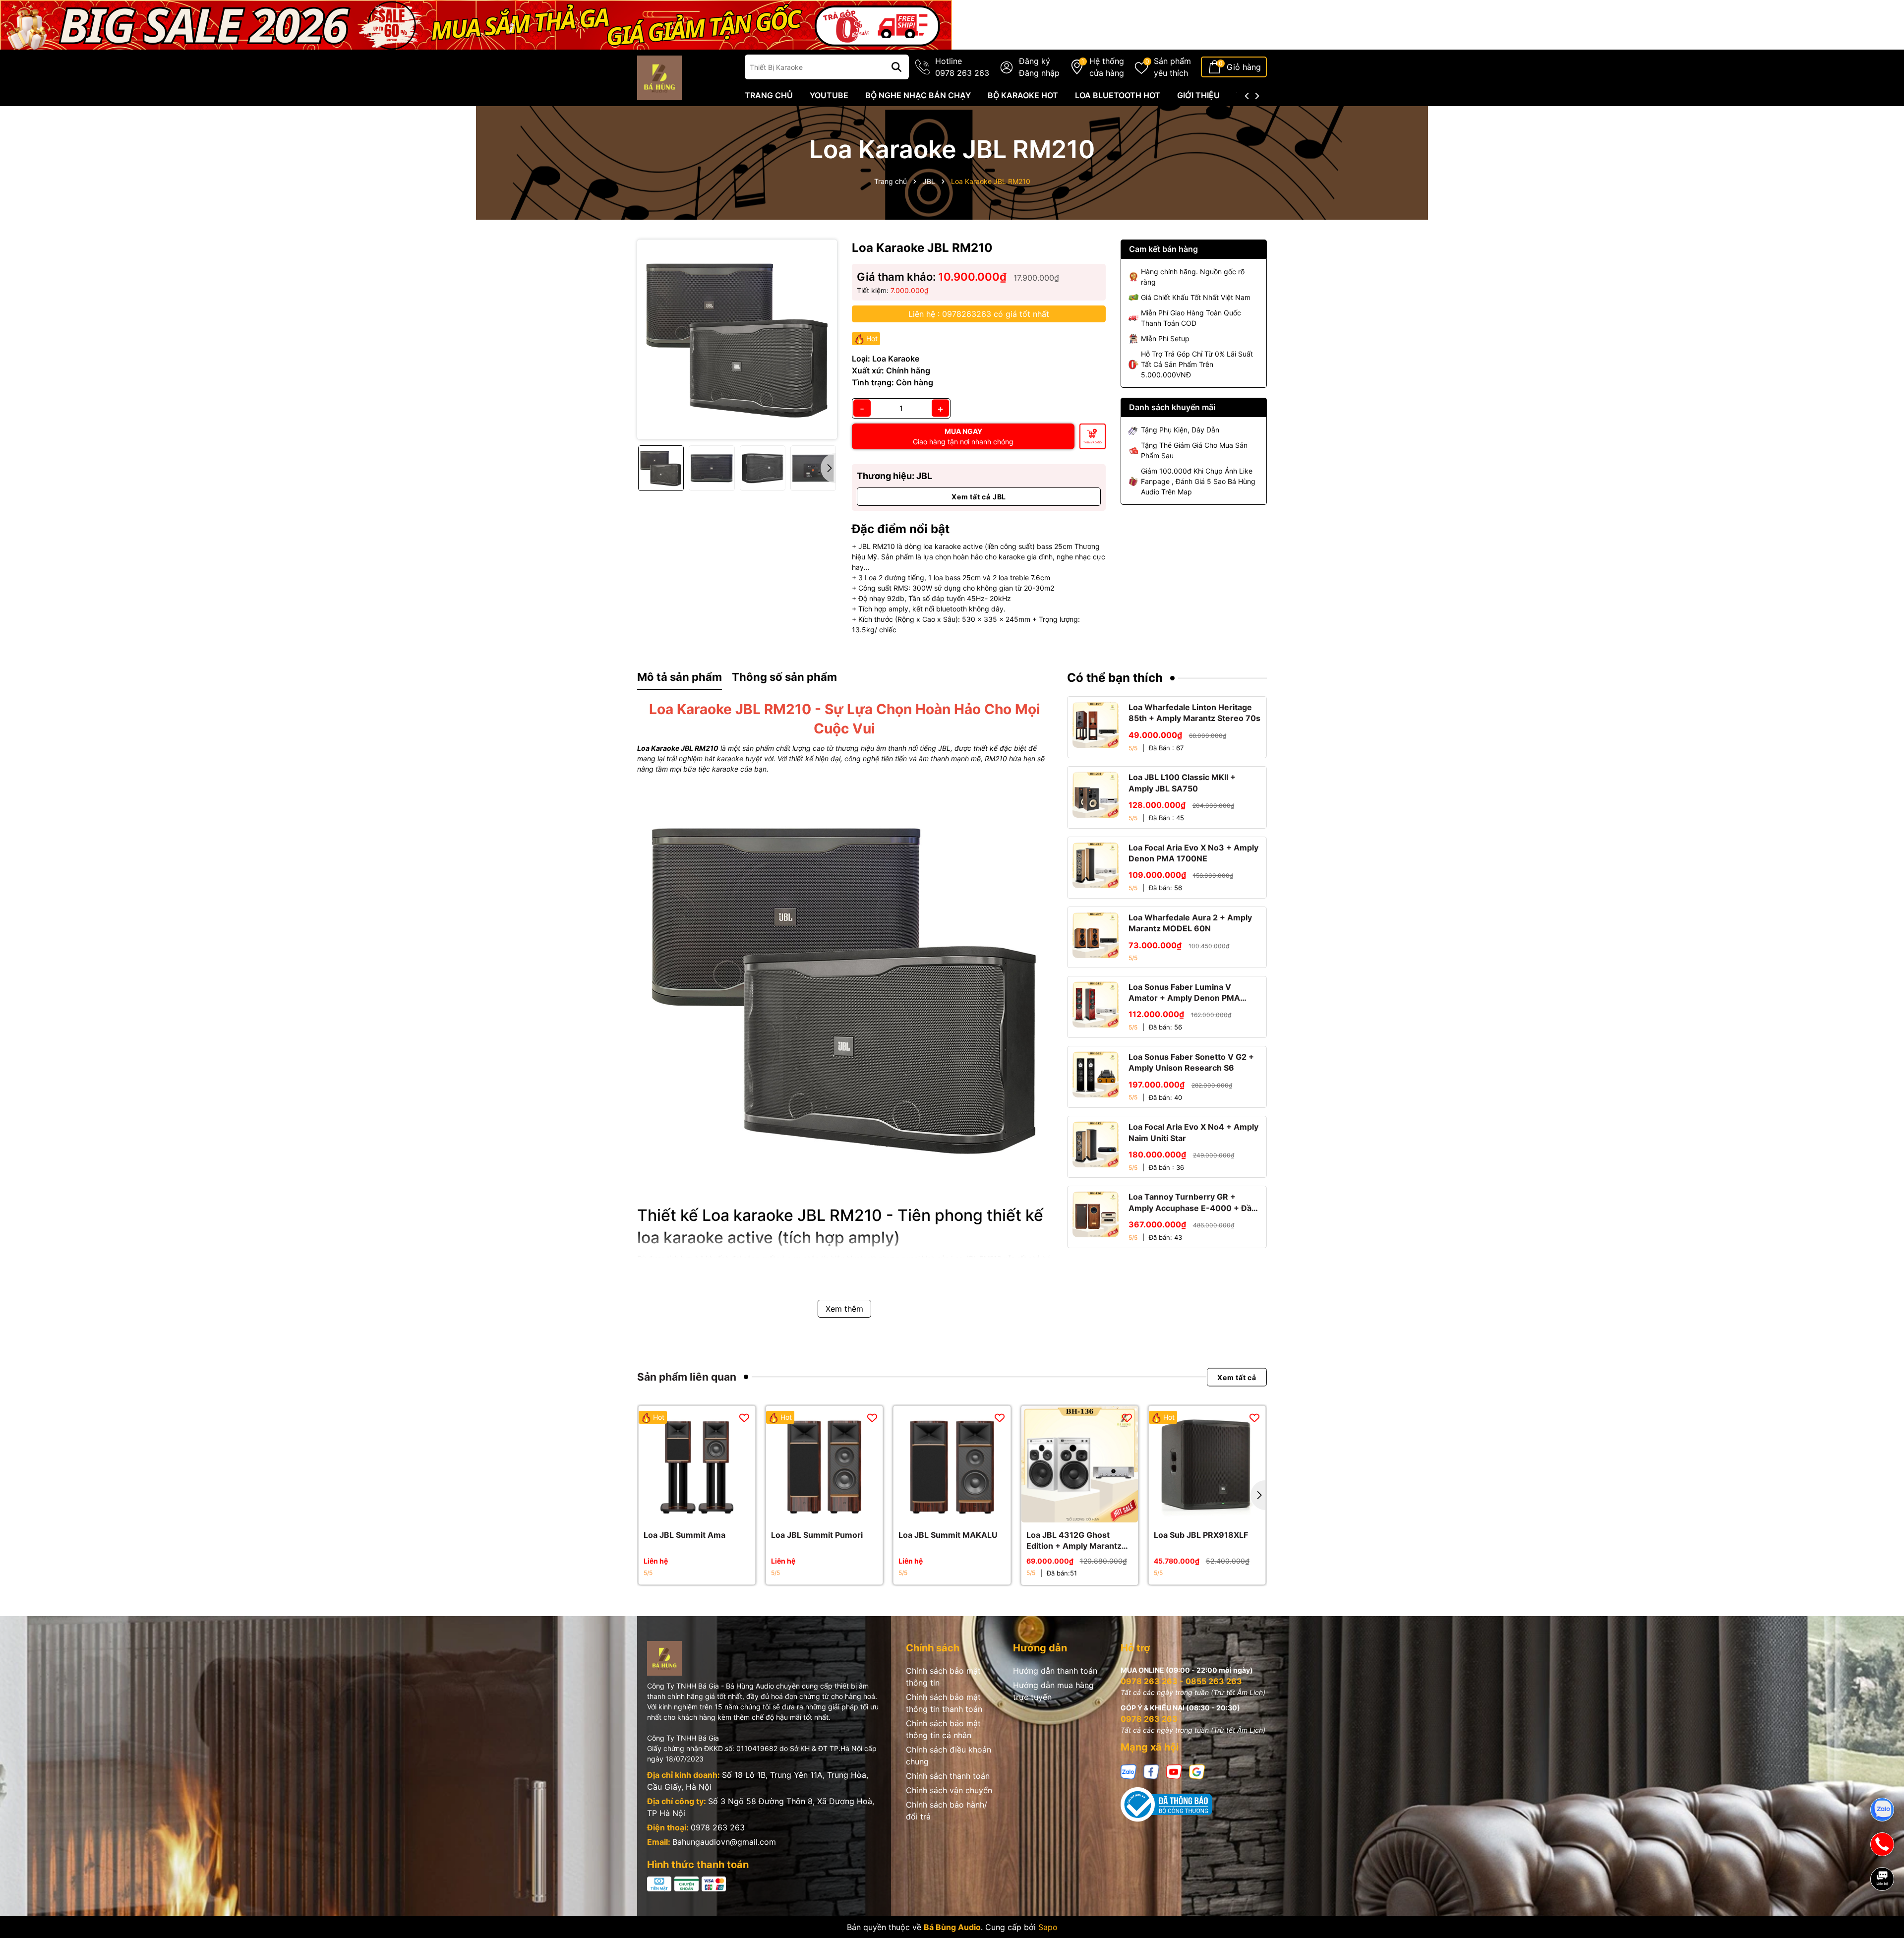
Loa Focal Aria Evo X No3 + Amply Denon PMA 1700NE (1193, 853)
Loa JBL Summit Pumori (817, 1535)
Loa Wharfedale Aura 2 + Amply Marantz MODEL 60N (1190, 923)
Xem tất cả (1237, 1377)
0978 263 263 (718, 1827)
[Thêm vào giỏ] (1069, 1513)
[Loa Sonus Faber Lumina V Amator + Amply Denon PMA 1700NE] (1096, 1004)
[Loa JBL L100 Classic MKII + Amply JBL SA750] (1096, 795)
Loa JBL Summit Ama (684, 1535)
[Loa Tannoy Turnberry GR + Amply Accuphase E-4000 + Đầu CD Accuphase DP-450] (1096, 1214)
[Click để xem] (737, 339)
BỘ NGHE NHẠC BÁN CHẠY (918, 95)
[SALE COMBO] (476, 24)
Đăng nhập (1039, 73)
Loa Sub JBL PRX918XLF (1201, 1535)
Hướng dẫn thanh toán (1055, 1671)
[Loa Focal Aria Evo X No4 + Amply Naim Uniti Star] (1096, 1144)
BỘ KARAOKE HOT (1023, 95)
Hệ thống (1107, 67)
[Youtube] (1174, 1771)
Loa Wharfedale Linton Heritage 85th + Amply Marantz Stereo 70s (1194, 713)
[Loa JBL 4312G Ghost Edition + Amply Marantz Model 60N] (1080, 1464)
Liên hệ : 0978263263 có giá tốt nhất (979, 314)
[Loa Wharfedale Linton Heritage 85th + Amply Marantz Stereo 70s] (1096, 725)
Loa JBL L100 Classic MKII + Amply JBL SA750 (1182, 783)
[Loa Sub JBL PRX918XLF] (1207, 1464)
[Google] (1197, 1771)
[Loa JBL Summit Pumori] (824, 1464)
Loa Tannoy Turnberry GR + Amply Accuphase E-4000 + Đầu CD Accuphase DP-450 (1192, 1203)
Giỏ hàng (1244, 67)
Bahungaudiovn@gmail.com (724, 1842)
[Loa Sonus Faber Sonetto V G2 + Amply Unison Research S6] (1096, 1074)
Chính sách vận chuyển (949, 1790)
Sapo (1048, 1927)
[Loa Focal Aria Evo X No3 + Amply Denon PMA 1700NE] (1096, 865)
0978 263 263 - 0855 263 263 (1181, 1681)
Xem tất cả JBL (979, 497)
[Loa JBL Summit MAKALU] (952, 1464)
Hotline (962, 67)
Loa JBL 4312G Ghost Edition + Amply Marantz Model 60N (1074, 1541)
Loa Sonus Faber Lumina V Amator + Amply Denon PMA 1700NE (1184, 993)
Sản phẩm (1172, 67)
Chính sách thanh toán (948, 1776)
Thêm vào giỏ (1093, 442)
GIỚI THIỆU (1198, 95)
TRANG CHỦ (769, 95)
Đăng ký (1035, 61)
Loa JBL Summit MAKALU (948, 1535)
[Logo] (659, 77)
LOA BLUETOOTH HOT (1118, 95)
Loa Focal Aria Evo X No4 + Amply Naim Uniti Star (1193, 1132)
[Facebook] (1151, 1771)
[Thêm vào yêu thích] (744, 1417)
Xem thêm (844, 1309)
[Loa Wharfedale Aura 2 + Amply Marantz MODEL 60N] (1096, 935)
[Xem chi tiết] (686, 1513)
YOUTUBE (829, 95)
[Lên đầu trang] (1883, 1913)
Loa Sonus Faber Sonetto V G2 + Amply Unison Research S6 (1191, 1062)
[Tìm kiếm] (896, 67)
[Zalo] (1129, 1771)
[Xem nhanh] (708, 1513)
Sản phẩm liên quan (687, 1377)
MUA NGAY (963, 436)
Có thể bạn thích (1115, 678)
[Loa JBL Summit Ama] (697, 1464)
